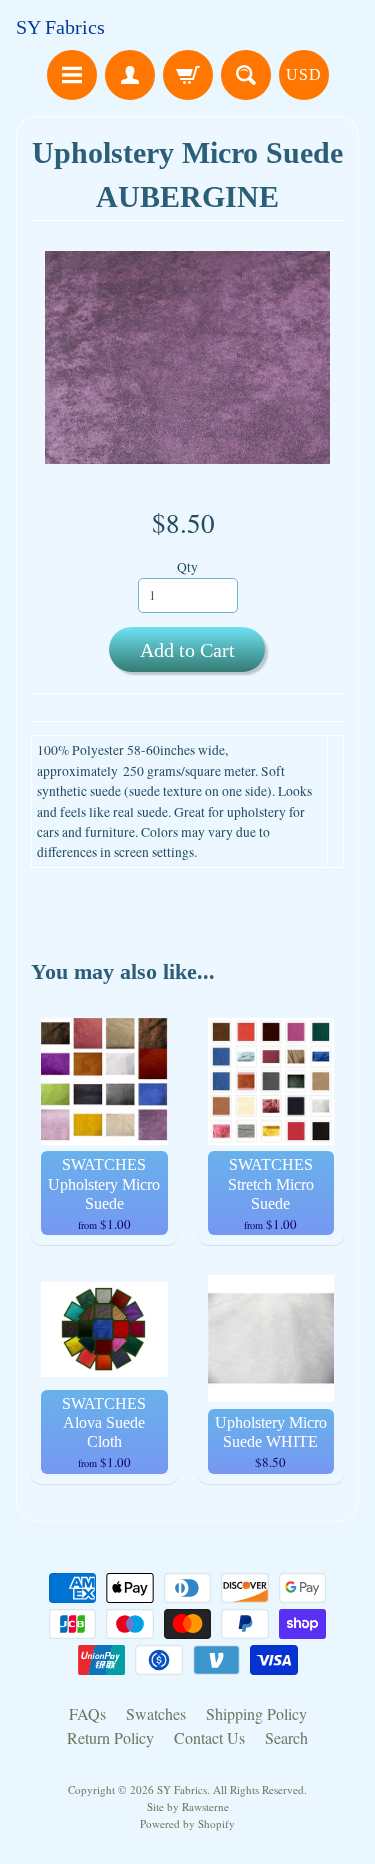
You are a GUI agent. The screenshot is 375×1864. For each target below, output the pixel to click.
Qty (187, 567)
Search (286, 1737)
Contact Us (209, 1737)
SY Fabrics (60, 27)
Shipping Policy (256, 1713)
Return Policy (110, 1737)
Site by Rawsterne (188, 1806)
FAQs (87, 1713)
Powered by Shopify (187, 1823)
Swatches (156, 1713)
